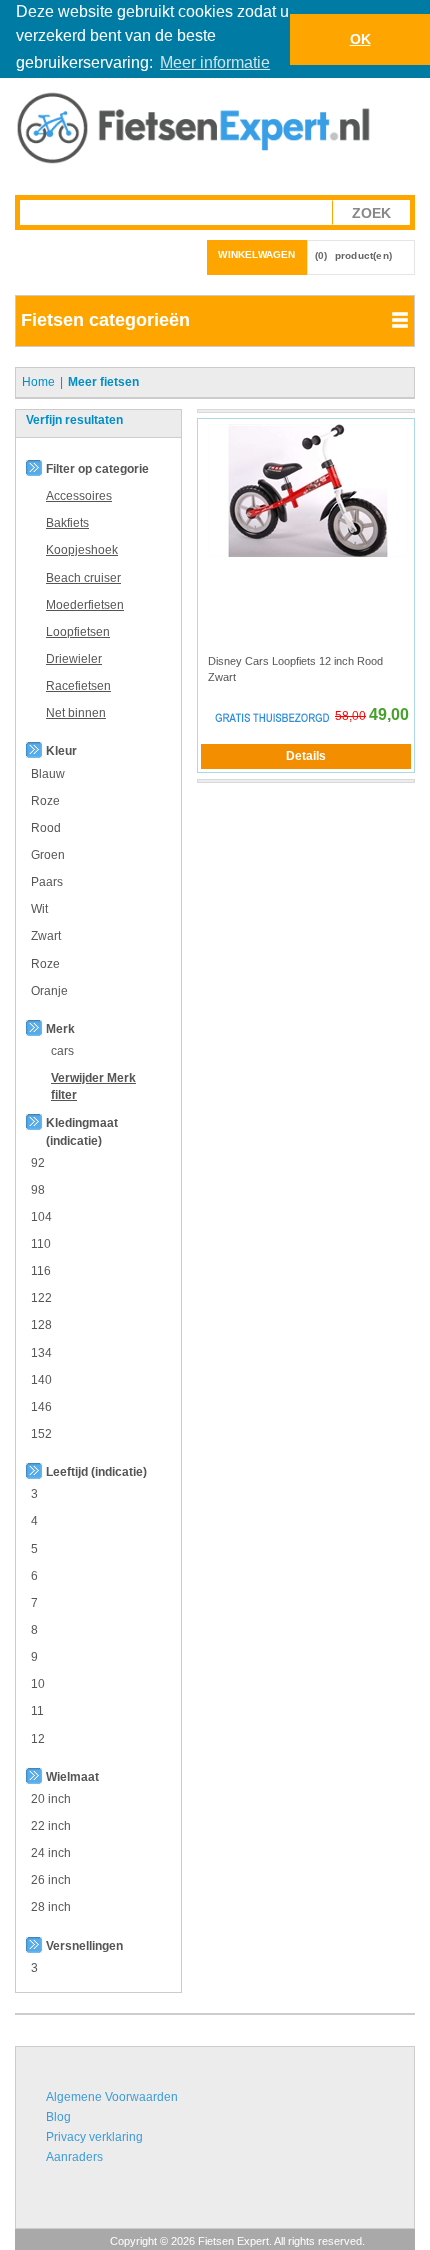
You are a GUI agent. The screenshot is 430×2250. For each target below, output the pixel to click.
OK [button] (360, 39)
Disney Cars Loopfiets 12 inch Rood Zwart (295, 669)
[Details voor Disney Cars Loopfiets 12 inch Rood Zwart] (308, 490)
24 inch (51, 1853)
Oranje (49, 991)
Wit (39, 909)
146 (41, 1407)
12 (38, 1739)
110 (41, 1244)
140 (41, 1380)
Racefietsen (78, 686)
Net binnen (76, 713)
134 (41, 1353)
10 (38, 1684)
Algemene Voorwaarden (112, 2097)
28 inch (51, 1907)
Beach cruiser (83, 578)
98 (38, 1190)
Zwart (46, 936)
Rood (46, 828)
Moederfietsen (85, 605)
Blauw (48, 774)
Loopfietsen (78, 632)
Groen (48, 855)
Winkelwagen (256, 254)
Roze (45, 801)
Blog (58, 2117)
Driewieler (74, 659)
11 (37, 1711)
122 (41, 1298)
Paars (47, 882)
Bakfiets (67, 523)
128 (41, 1325)
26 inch (51, 1880)
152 (41, 1434)
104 (41, 1217)
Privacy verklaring (94, 2137)
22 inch (51, 1826)
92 (38, 1163)
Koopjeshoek (82, 550)
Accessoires (79, 496)
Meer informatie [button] (215, 62)
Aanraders (74, 2157)
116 (41, 1271)
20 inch (51, 1799)
